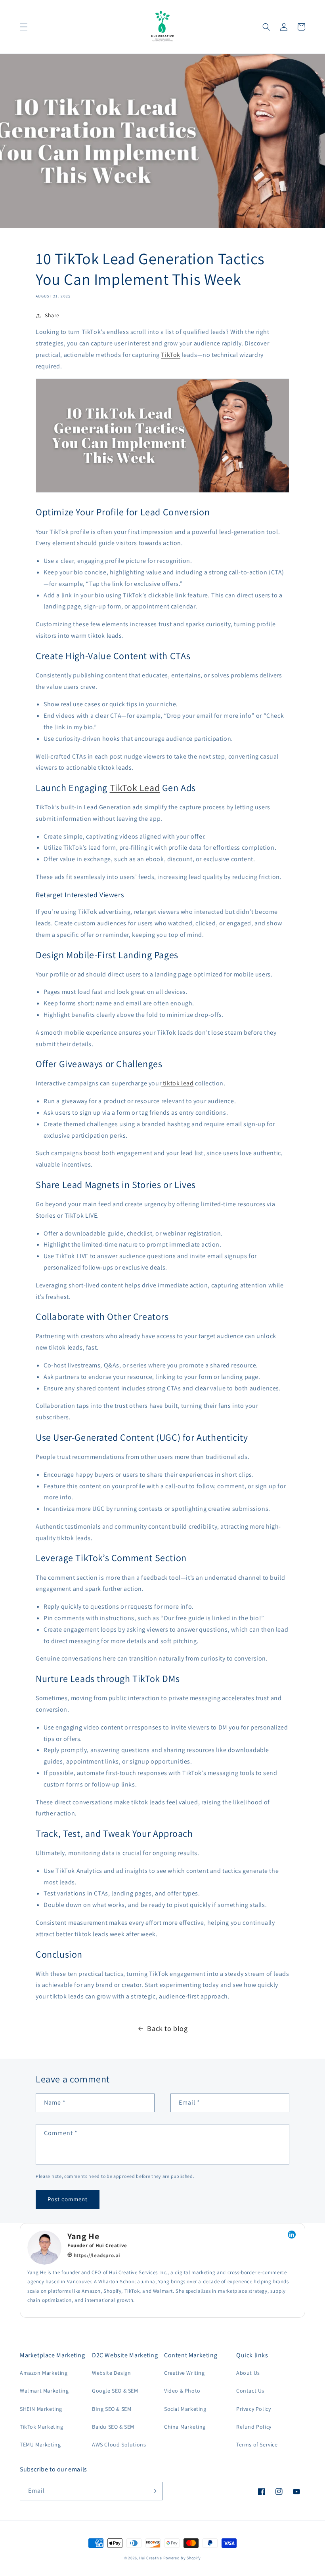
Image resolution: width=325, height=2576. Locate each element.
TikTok (171, 355)
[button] (24, 27)
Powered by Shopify (182, 2558)
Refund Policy (254, 2427)
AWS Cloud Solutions (119, 2444)
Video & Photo (182, 2391)
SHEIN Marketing (41, 2409)
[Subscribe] (153, 2491)
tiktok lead (177, 1083)
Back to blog (167, 2028)
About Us (248, 2373)
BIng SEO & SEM (112, 2409)
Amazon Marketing (44, 2373)
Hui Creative (150, 2558)
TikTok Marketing (42, 2427)
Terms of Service (257, 2444)
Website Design (111, 2373)
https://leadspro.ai (96, 2255)
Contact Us (250, 2391)
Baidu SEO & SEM (113, 2427)
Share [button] (52, 315)
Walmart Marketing (44, 2391)
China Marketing (185, 2427)
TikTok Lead (135, 787)
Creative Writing (184, 2373)
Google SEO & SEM (115, 2391)
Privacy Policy (253, 2409)
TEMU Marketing (40, 2444)
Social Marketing (185, 2409)
